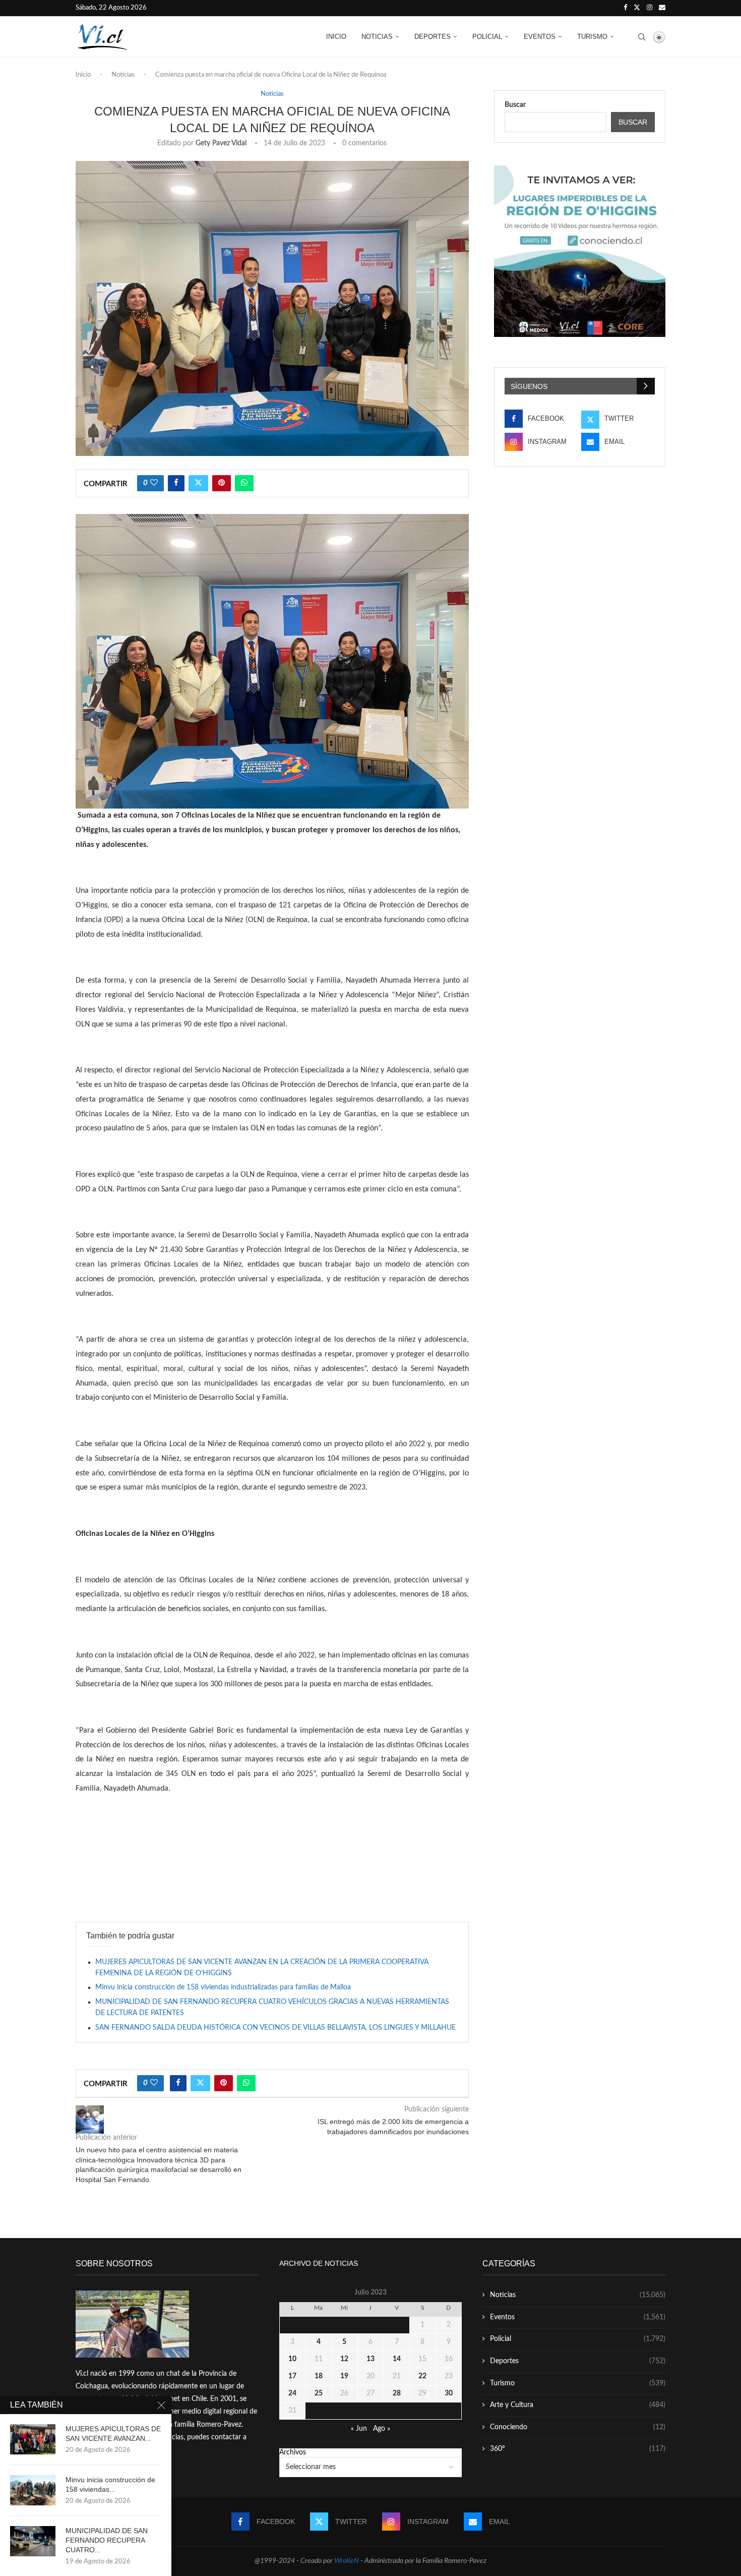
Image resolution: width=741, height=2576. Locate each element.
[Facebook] (625, 8)
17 (292, 2376)
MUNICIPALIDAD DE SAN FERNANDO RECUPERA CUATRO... (107, 2540)
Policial (487, 37)
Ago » (382, 2429)
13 (371, 2359)
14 (397, 2359)
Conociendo (578, 2427)
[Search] (642, 37)
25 (319, 2393)
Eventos (540, 37)
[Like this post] (154, 483)
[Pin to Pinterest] (222, 483)
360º (578, 2449)
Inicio (336, 37)
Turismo (592, 37)
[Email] (662, 8)
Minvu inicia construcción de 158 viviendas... (110, 2484)
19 (344, 2376)
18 (319, 2376)
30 (449, 2393)
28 (397, 2393)
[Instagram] (650, 8)
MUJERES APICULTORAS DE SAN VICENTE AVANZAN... (113, 2434)
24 (292, 2393)
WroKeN (347, 2561)
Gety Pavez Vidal (221, 143)
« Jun (359, 2429)
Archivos (293, 2452)
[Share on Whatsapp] (244, 483)
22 (422, 2376)
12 (344, 2359)
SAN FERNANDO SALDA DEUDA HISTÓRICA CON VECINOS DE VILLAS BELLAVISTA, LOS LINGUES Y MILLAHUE (275, 2028)
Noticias (377, 37)
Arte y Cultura (578, 2405)
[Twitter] (637, 8)
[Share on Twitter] (198, 483)
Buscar (515, 105)
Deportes (433, 37)
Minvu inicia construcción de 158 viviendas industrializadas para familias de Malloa (223, 1987)
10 (292, 2359)
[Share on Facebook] (176, 483)
